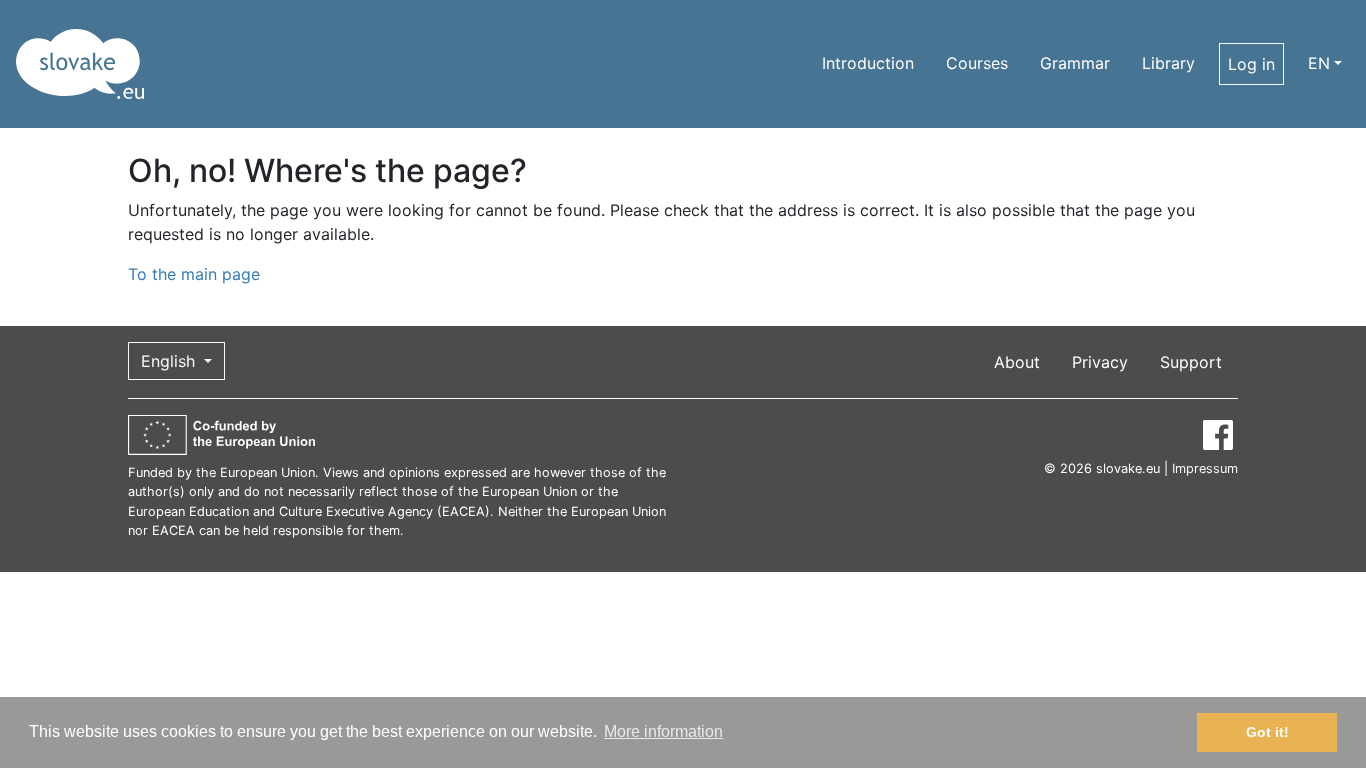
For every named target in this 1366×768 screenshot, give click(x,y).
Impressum (1205, 468)
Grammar (1075, 63)
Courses (977, 63)
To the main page (194, 274)
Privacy (1100, 362)
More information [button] (663, 731)
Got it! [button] (1267, 732)
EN (1319, 63)
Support (1191, 362)
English (170, 361)
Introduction (868, 63)
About (1017, 362)
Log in (1251, 64)
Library (1168, 63)
